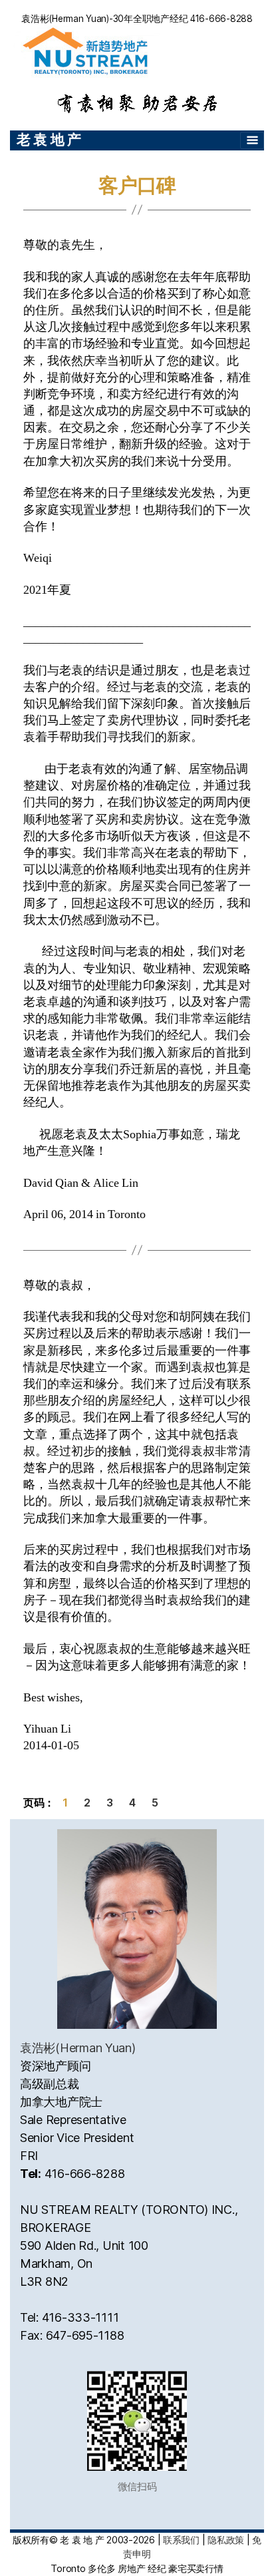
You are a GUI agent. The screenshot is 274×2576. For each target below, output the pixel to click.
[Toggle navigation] (252, 140)
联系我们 (181, 2540)
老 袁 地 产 (49, 139)
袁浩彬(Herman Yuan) (78, 2048)
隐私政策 (226, 2540)
